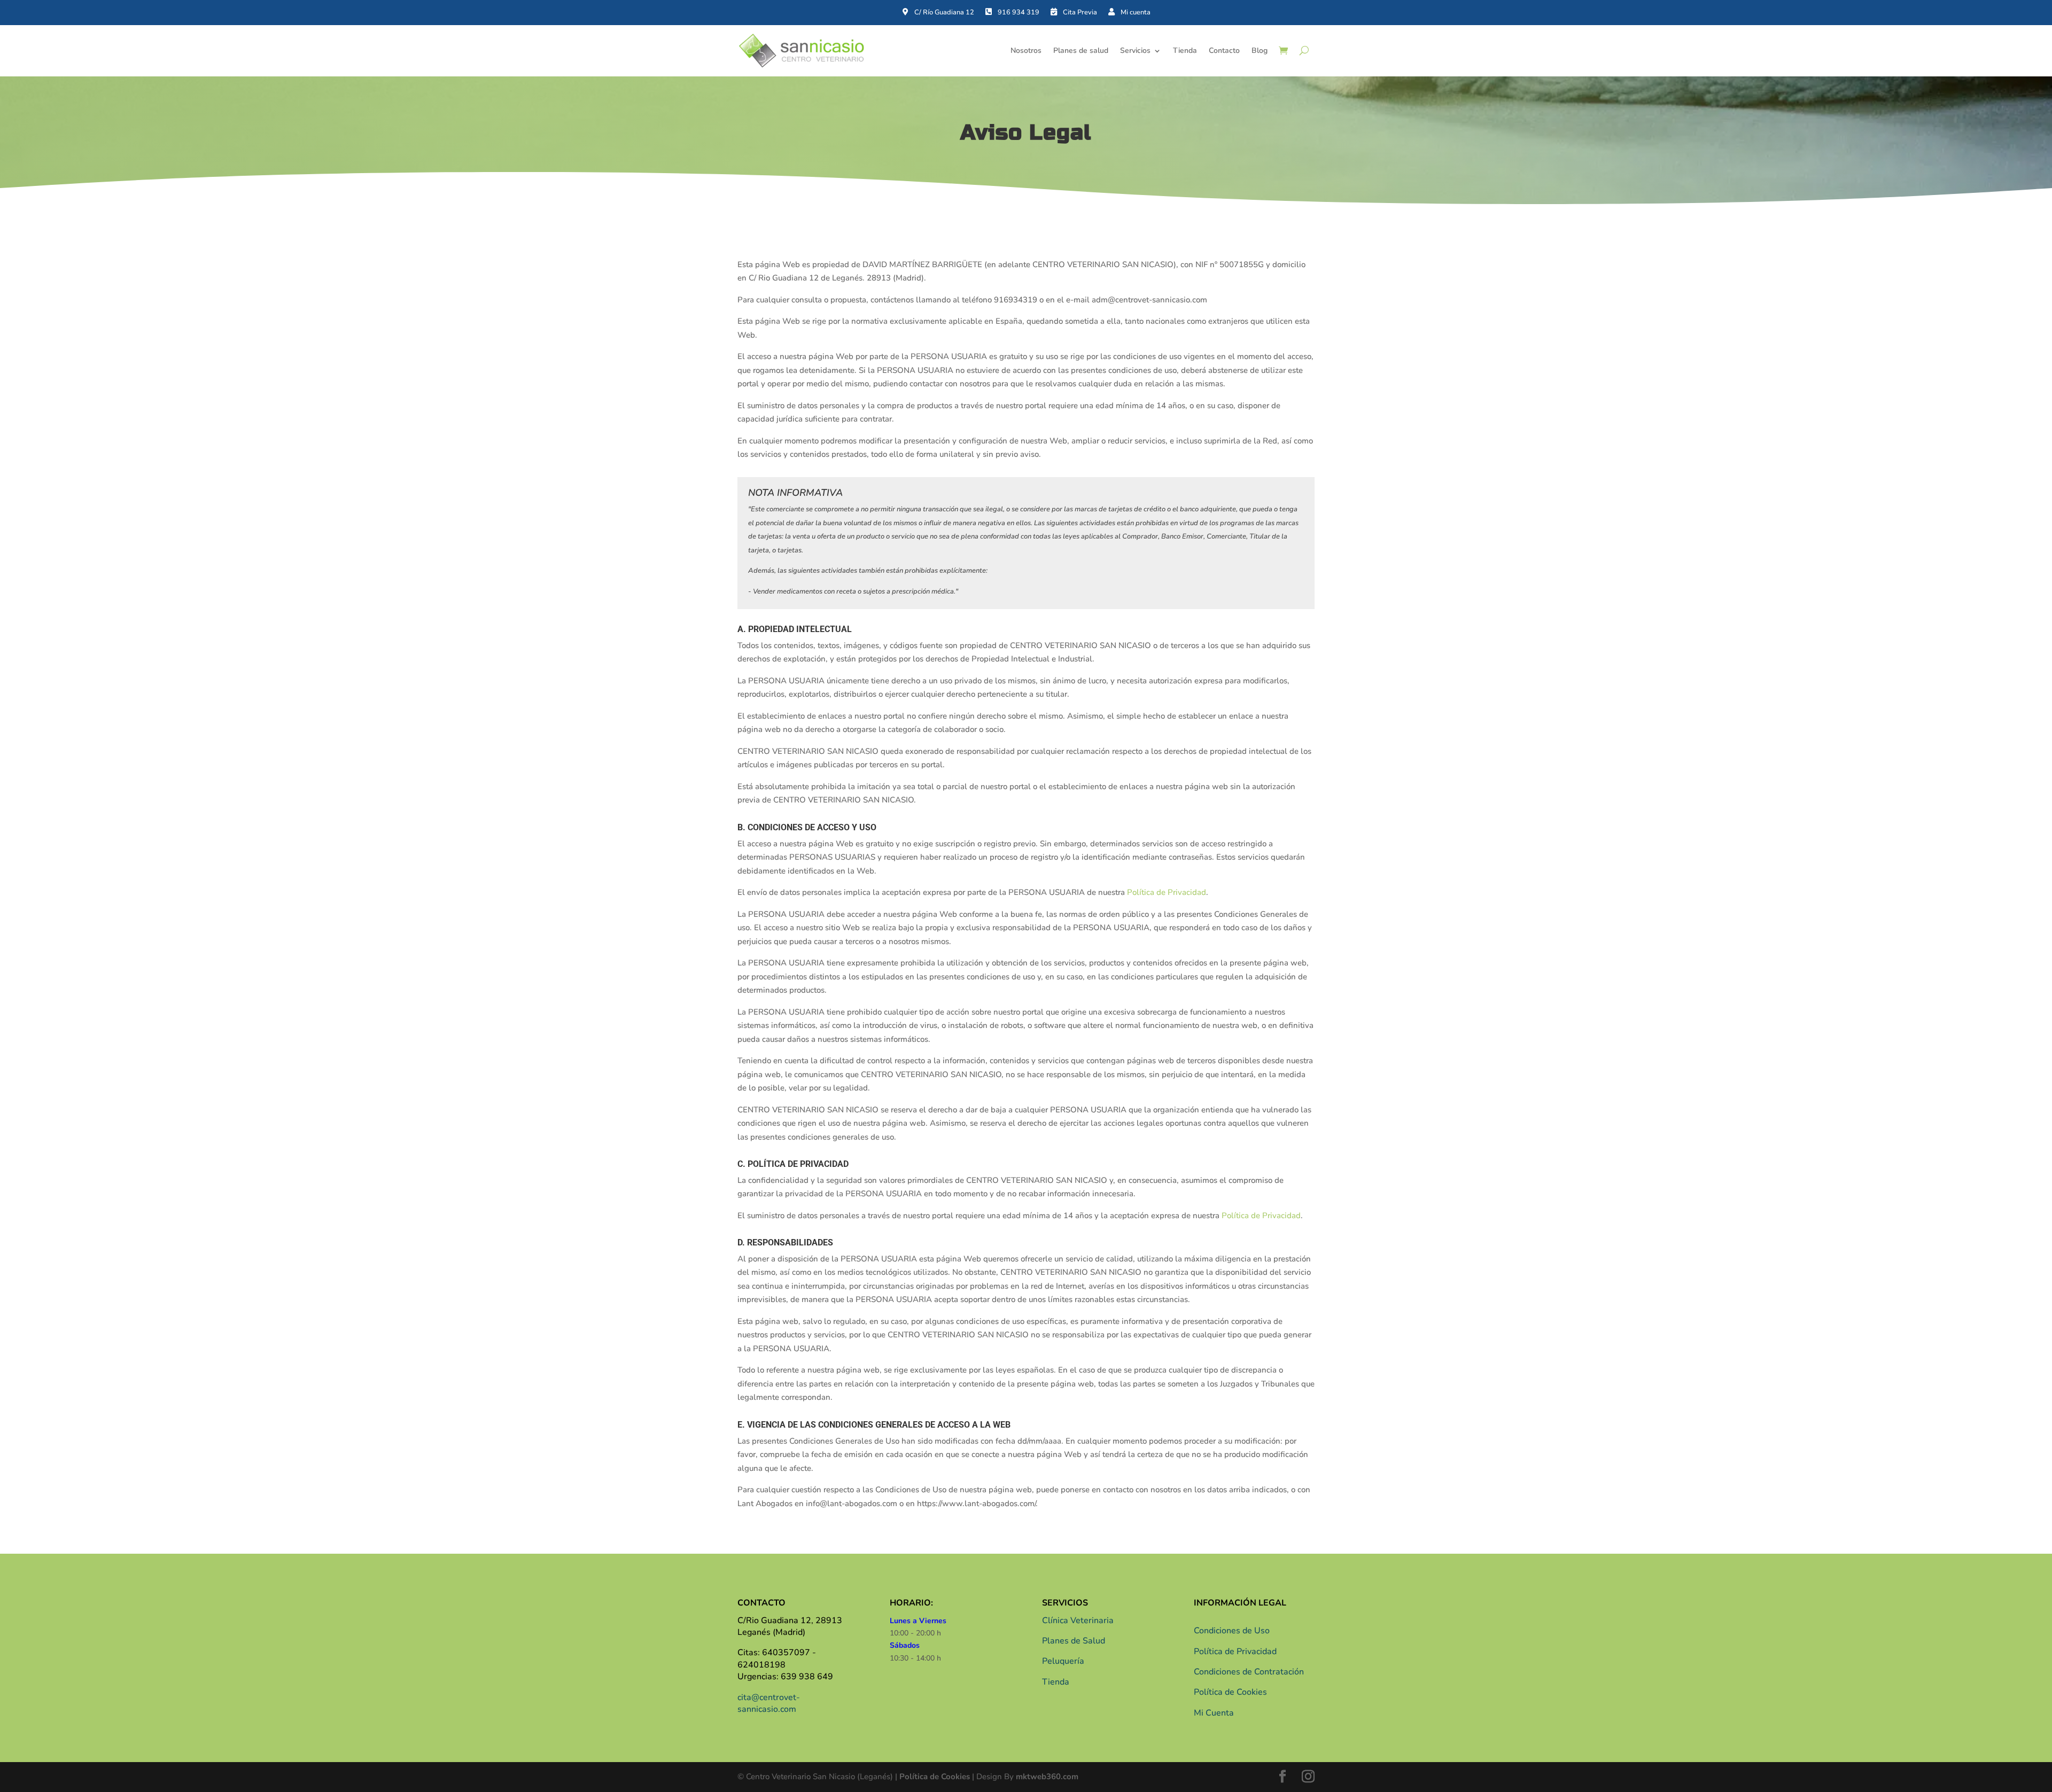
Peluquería (1063, 1661)
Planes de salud (1081, 50)
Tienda (1185, 50)
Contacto (1224, 50)
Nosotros (1026, 50)
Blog (1260, 50)
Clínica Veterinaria (1078, 1620)
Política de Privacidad (1167, 892)
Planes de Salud (1074, 1641)
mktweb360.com (1047, 1777)
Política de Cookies (1230, 1692)
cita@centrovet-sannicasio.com (769, 1703)
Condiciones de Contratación (1249, 1672)
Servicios (1135, 50)
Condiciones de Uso (1232, 1631)
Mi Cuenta (1214, 1713)
